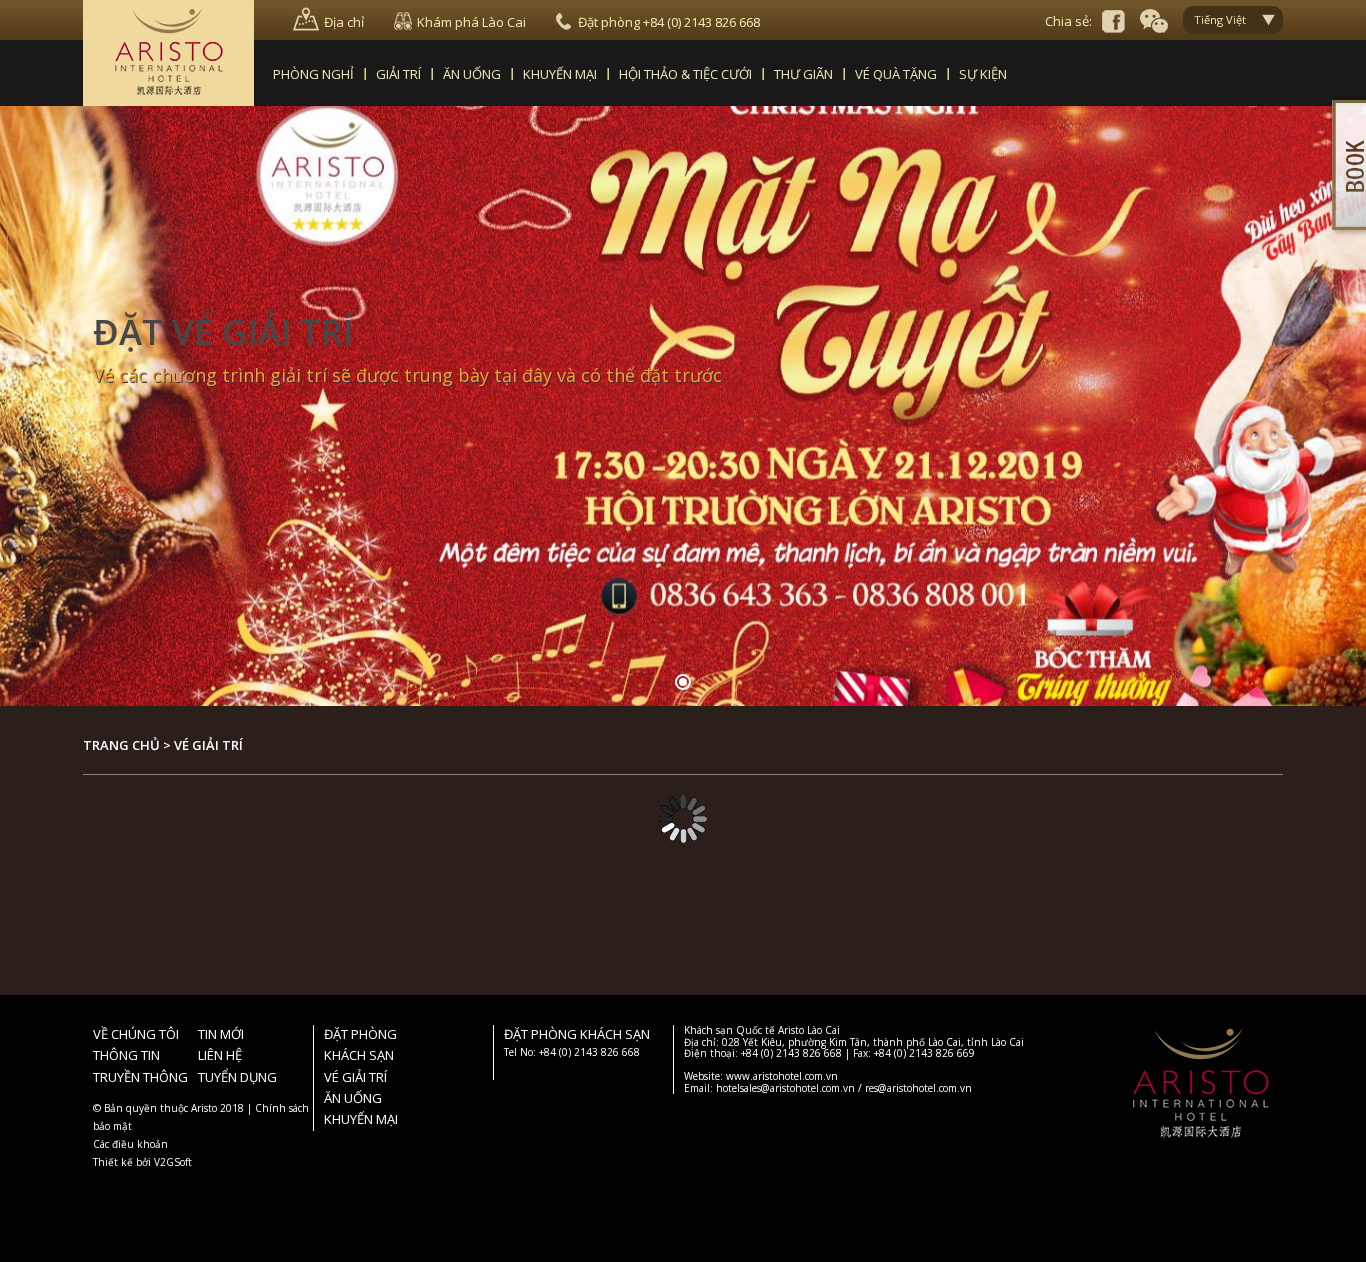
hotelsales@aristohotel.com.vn (785, 1088)
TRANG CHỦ (121, 745)
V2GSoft (173, 1162)
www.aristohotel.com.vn (782, 1076)
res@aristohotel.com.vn (918, 1088)
